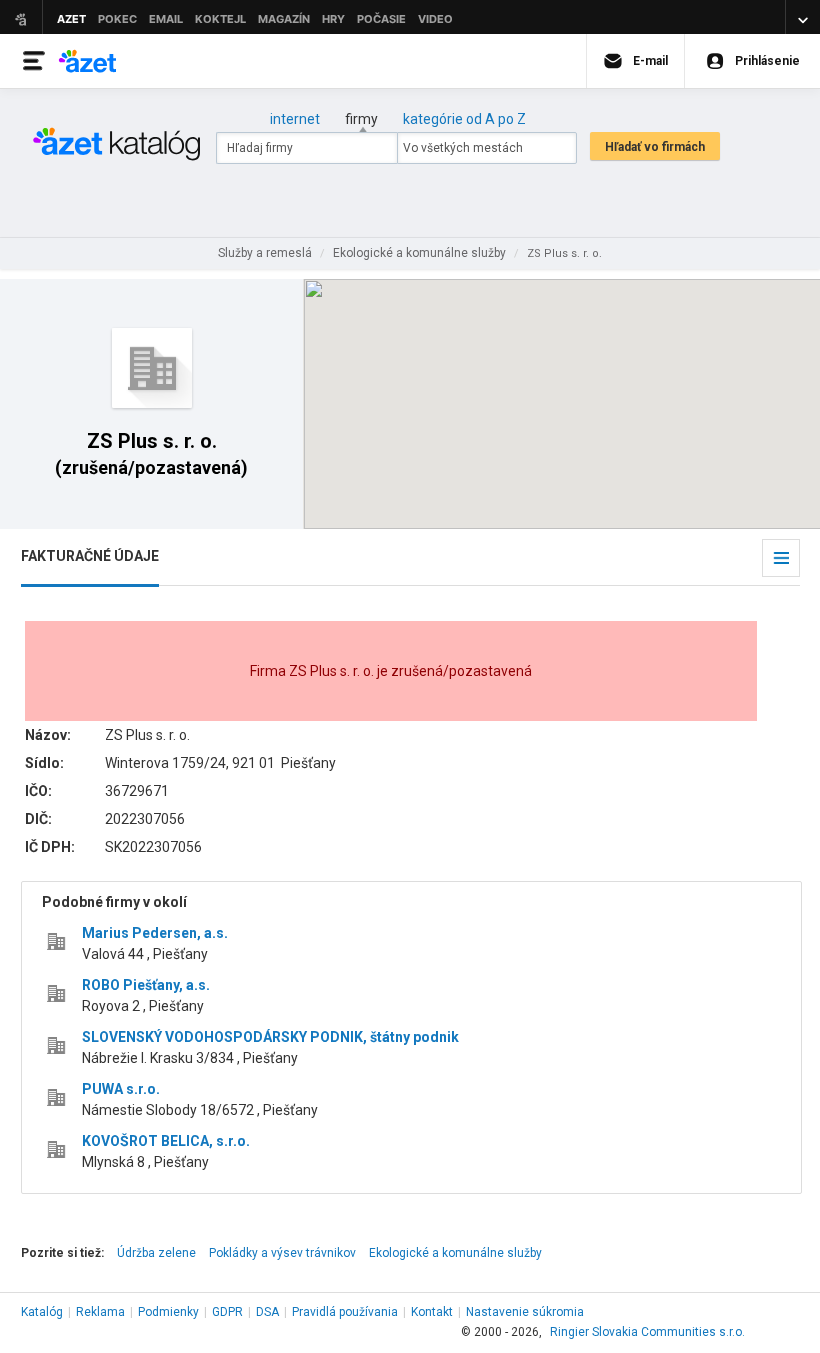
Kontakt (432, 1312)
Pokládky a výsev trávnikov (282, 1253)
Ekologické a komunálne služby (455, 1253)
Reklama (100, 1312)
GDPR (227, 1312)
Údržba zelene (156, 1253)
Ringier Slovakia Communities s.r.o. (647, 1332)
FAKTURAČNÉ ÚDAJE (90, 556)
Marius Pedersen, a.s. (155, 933)
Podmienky (168, 1312)
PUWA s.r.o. (121, 1089)
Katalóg (42, 1312)
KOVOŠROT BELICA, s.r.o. (166, 1141)
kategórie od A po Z (464, 119)
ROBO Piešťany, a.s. (146, 985)
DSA (267, 1312)
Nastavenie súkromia (525, 1312)
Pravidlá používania (345, 1312)
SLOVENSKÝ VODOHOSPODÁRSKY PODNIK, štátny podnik (270, 1037)
